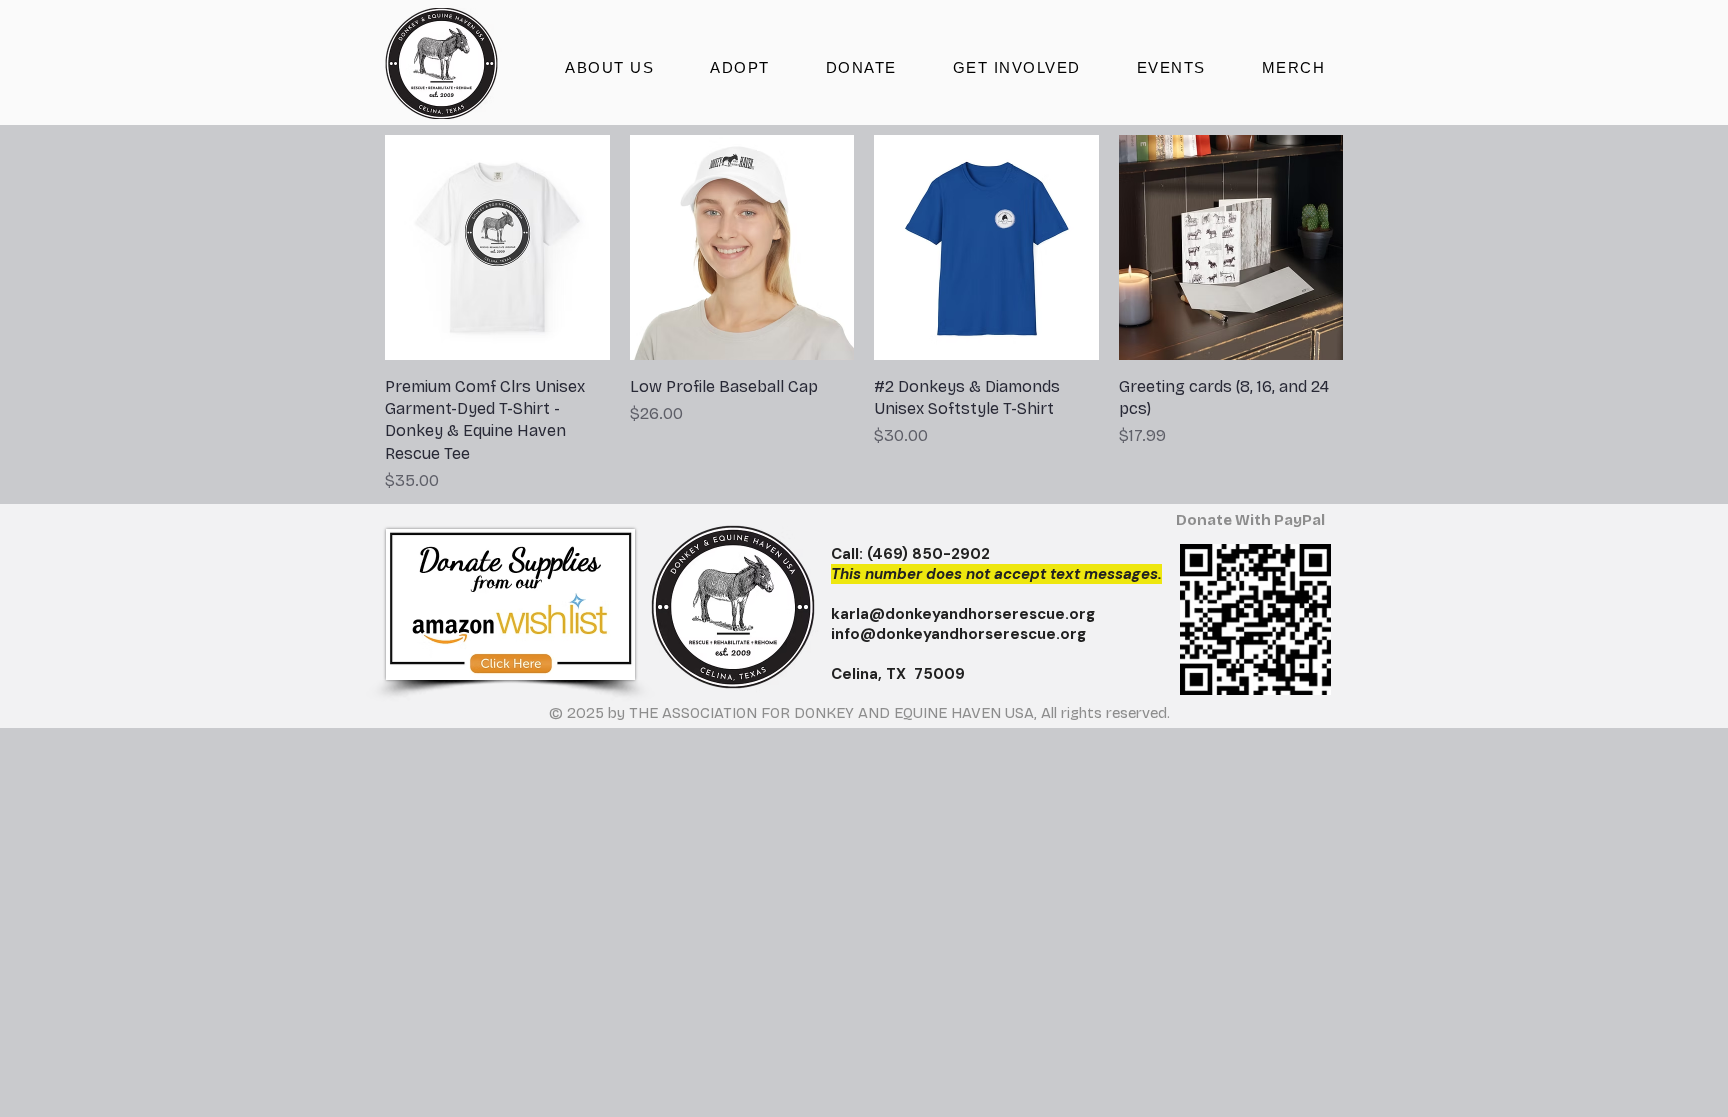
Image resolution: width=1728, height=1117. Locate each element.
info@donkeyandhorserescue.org (958, 634)
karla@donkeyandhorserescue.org (963, 614)
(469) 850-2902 (928, 554)
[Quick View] (497, 247)
